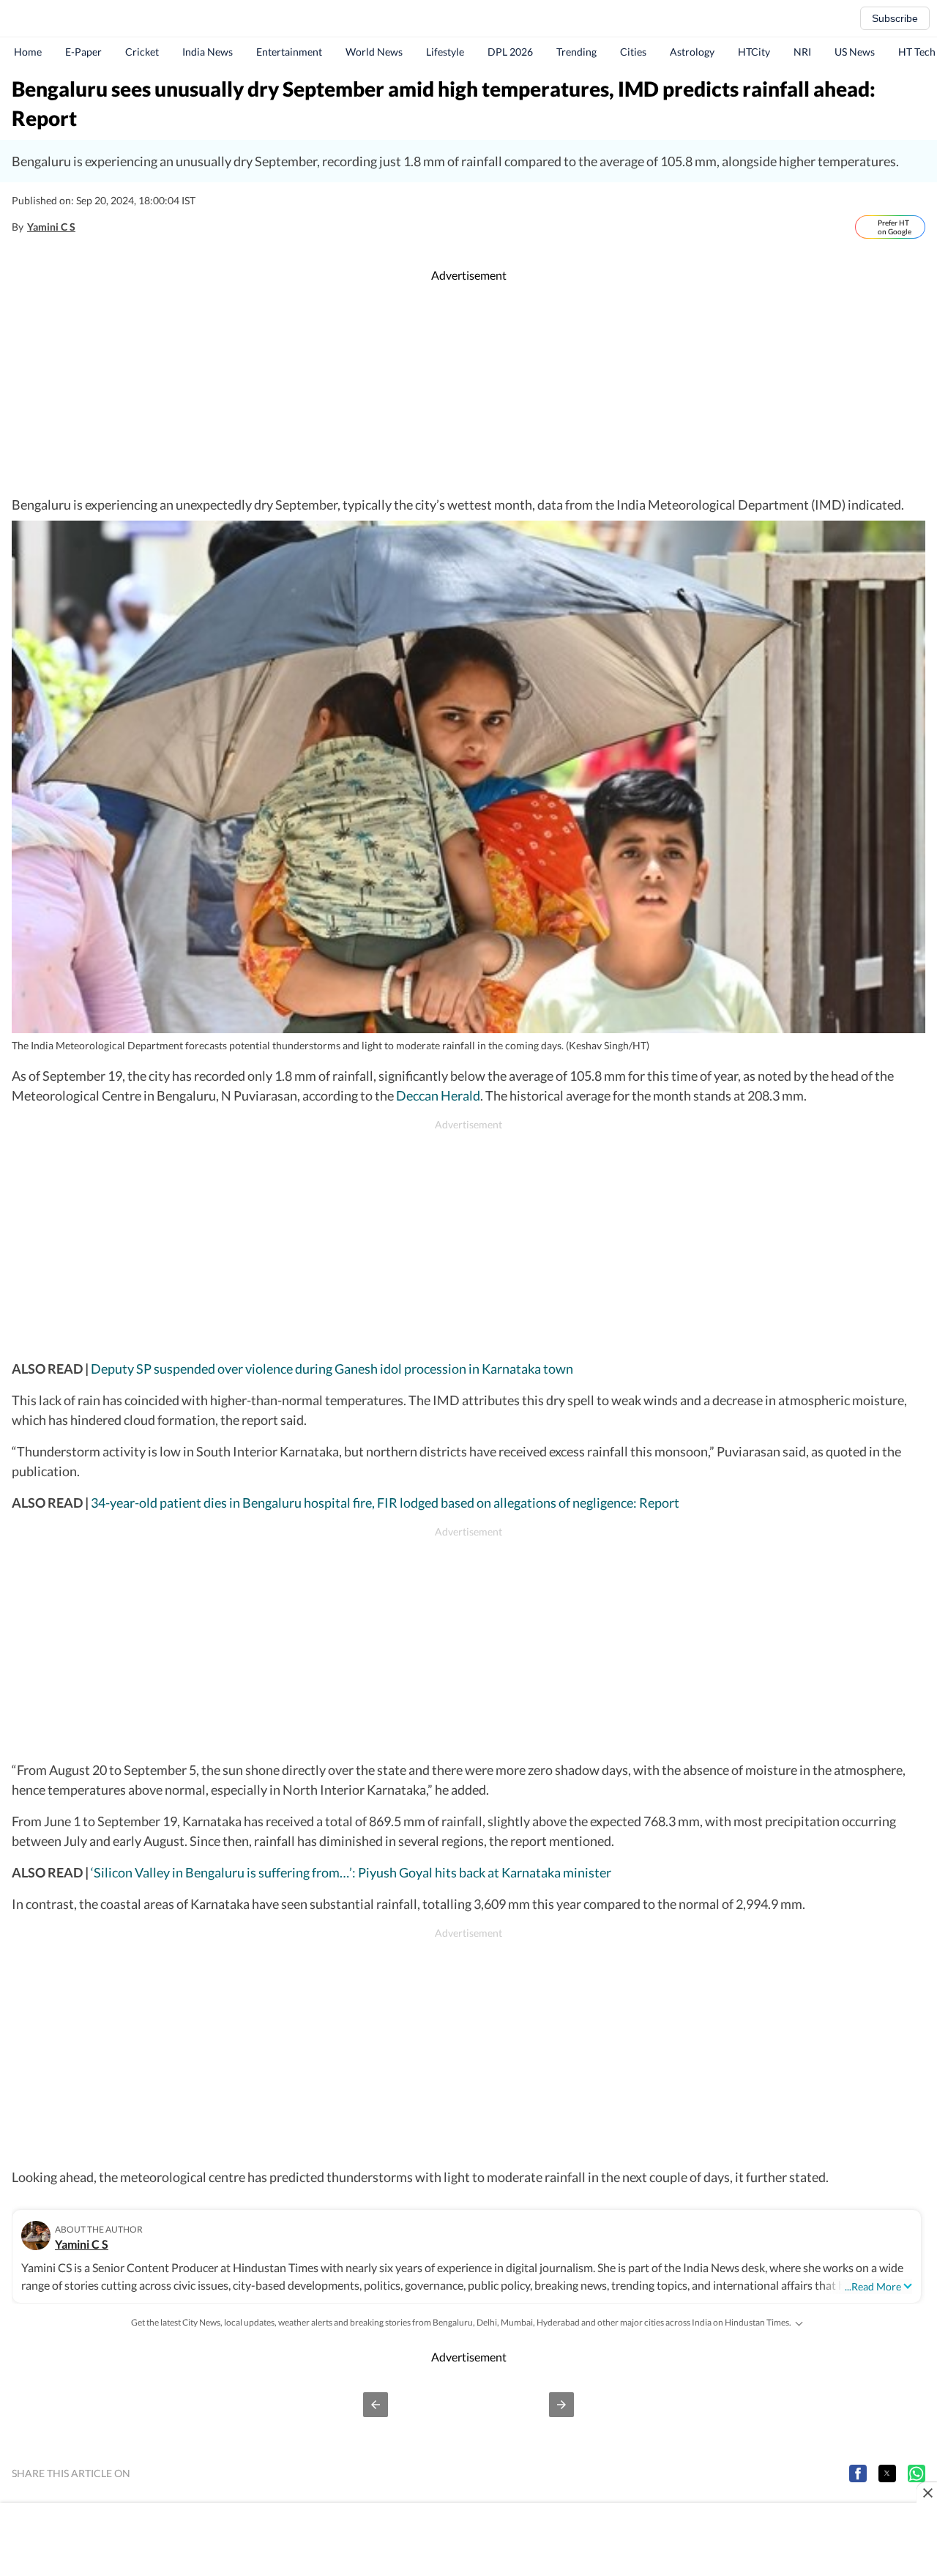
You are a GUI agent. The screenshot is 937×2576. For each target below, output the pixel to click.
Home (28, 52)
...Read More (873, 2286)
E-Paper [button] (83, 52)
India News (208, 52)
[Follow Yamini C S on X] (91, 227)
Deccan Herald (438, 1095)
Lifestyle (445, 52)
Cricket (142, 52)
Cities (633, 52)
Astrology (692, 52)
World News (374, 52)
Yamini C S (51, 227)
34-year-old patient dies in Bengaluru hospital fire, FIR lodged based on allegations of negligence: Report (385, 1503)
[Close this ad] (927, 2493)
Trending (576, 52)
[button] (376, 2405)
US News (855, 52)
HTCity (754, 52)
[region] (468, 390)
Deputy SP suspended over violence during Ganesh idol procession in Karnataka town (332, 1369)
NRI (802, 52)
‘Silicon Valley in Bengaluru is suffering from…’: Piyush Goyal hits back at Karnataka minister (350, 1872)
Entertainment (289, 52)
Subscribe (895, 18)
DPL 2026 (510, 52)
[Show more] (799, 2323)
